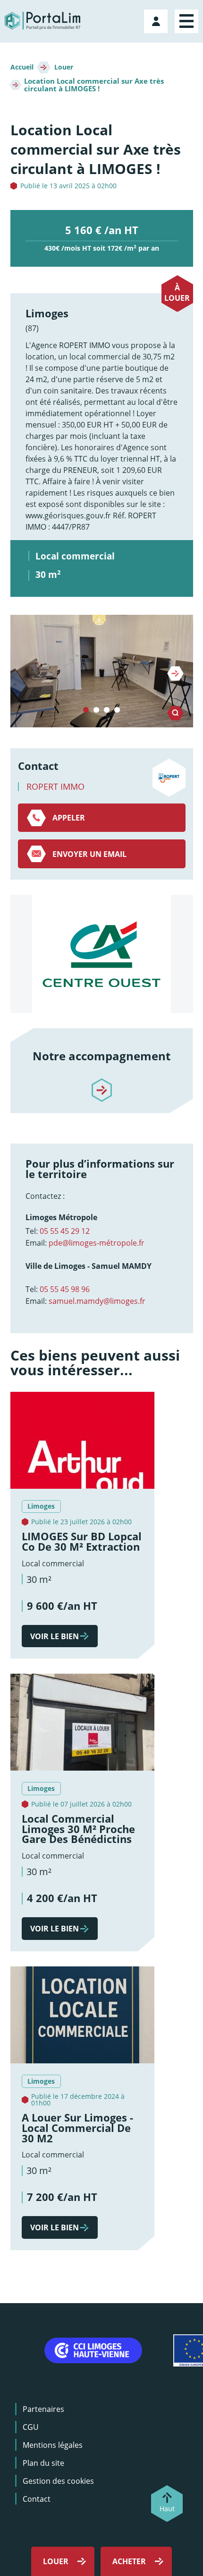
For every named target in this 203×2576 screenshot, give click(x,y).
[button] (102, 671)
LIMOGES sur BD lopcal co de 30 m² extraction (82, 1541)
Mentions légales (53, 2445)
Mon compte (157, 19)
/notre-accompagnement (101, 1082)
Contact (37, 2499)
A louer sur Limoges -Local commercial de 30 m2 (77, 2128)
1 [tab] (86, 710)
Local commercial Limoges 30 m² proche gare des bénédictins (78, 1829)
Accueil (22, 67)
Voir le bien (55, 1636)
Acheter (129, 2561)
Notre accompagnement (101, 1056)
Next (175, 673)
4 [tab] (117, 710)
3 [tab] (107, 710)
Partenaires (43, 2409)
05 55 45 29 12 (65, 1231)
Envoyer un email (89, 854)
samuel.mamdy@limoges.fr (97, 1301)
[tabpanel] (102, 671)
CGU (31, 2427)
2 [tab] (96, 710)
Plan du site (43, 2463)
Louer (64, 67)
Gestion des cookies (58, 2481)
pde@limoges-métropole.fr (97, 1243)
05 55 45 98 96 (65, 1289)
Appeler (69, 818)
